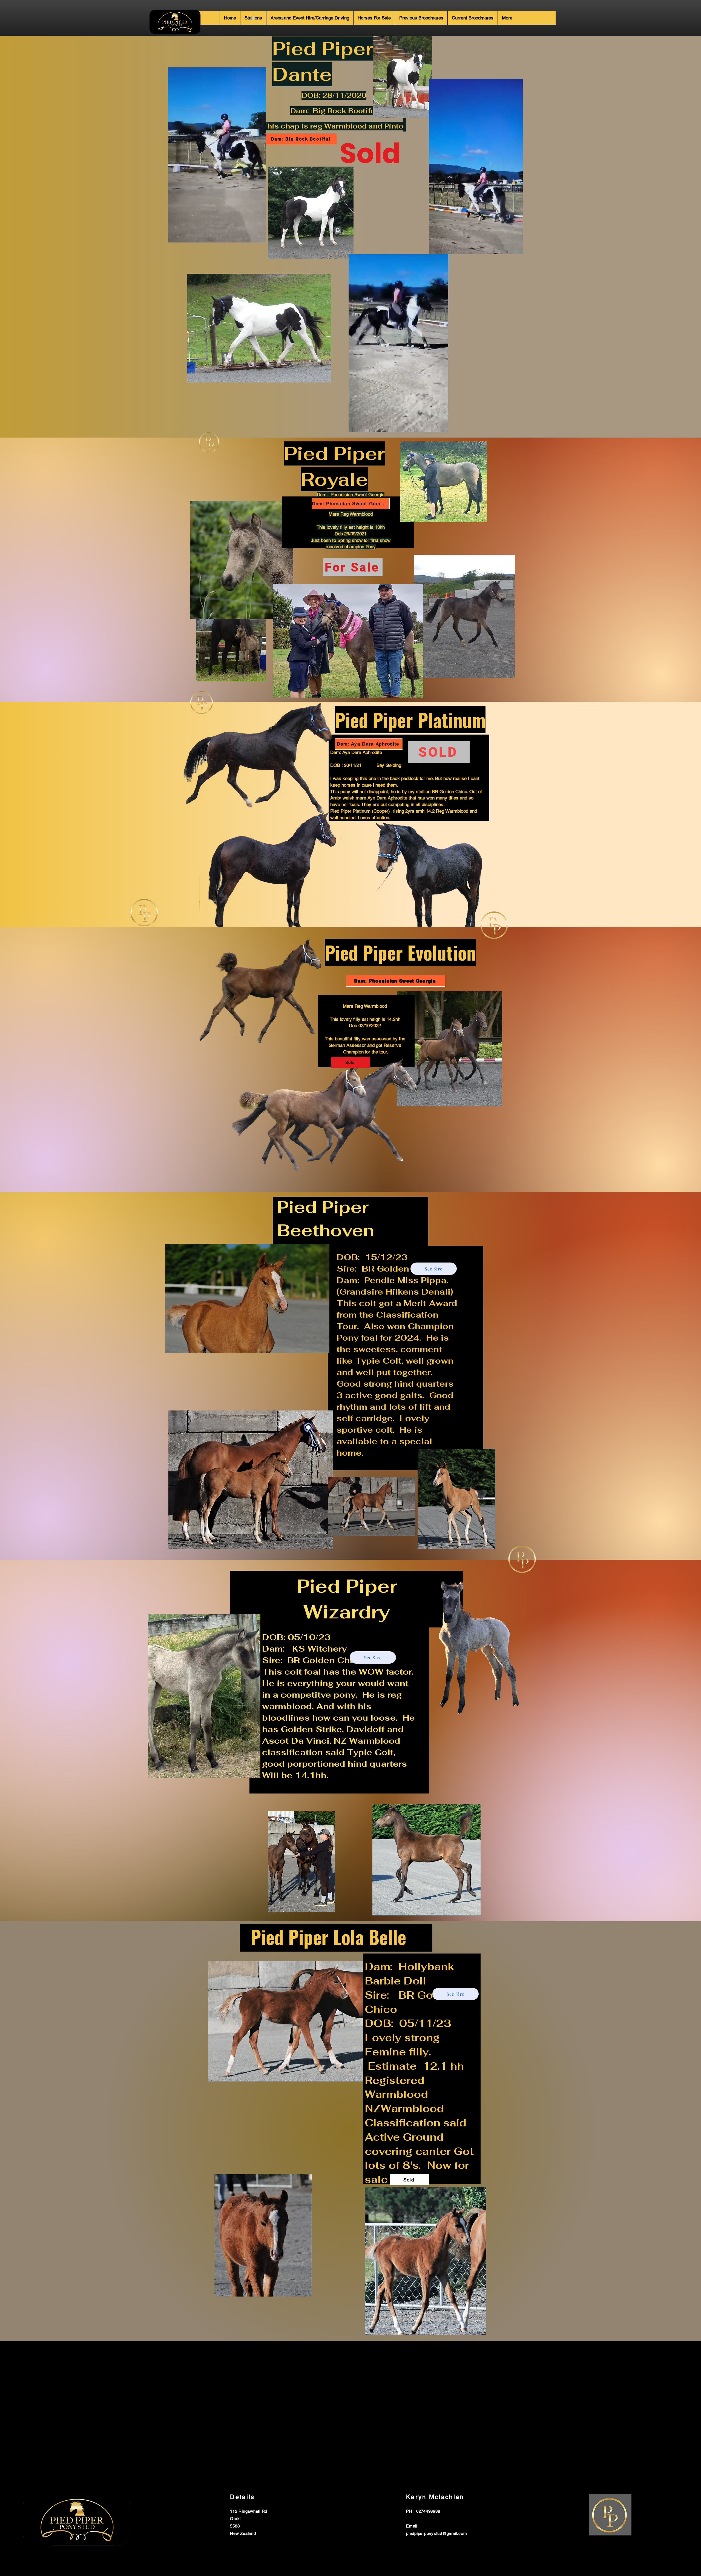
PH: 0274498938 (423, 2511)
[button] (259, 236)
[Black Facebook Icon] (585, 2497)
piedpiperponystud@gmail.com (436, 2533)
